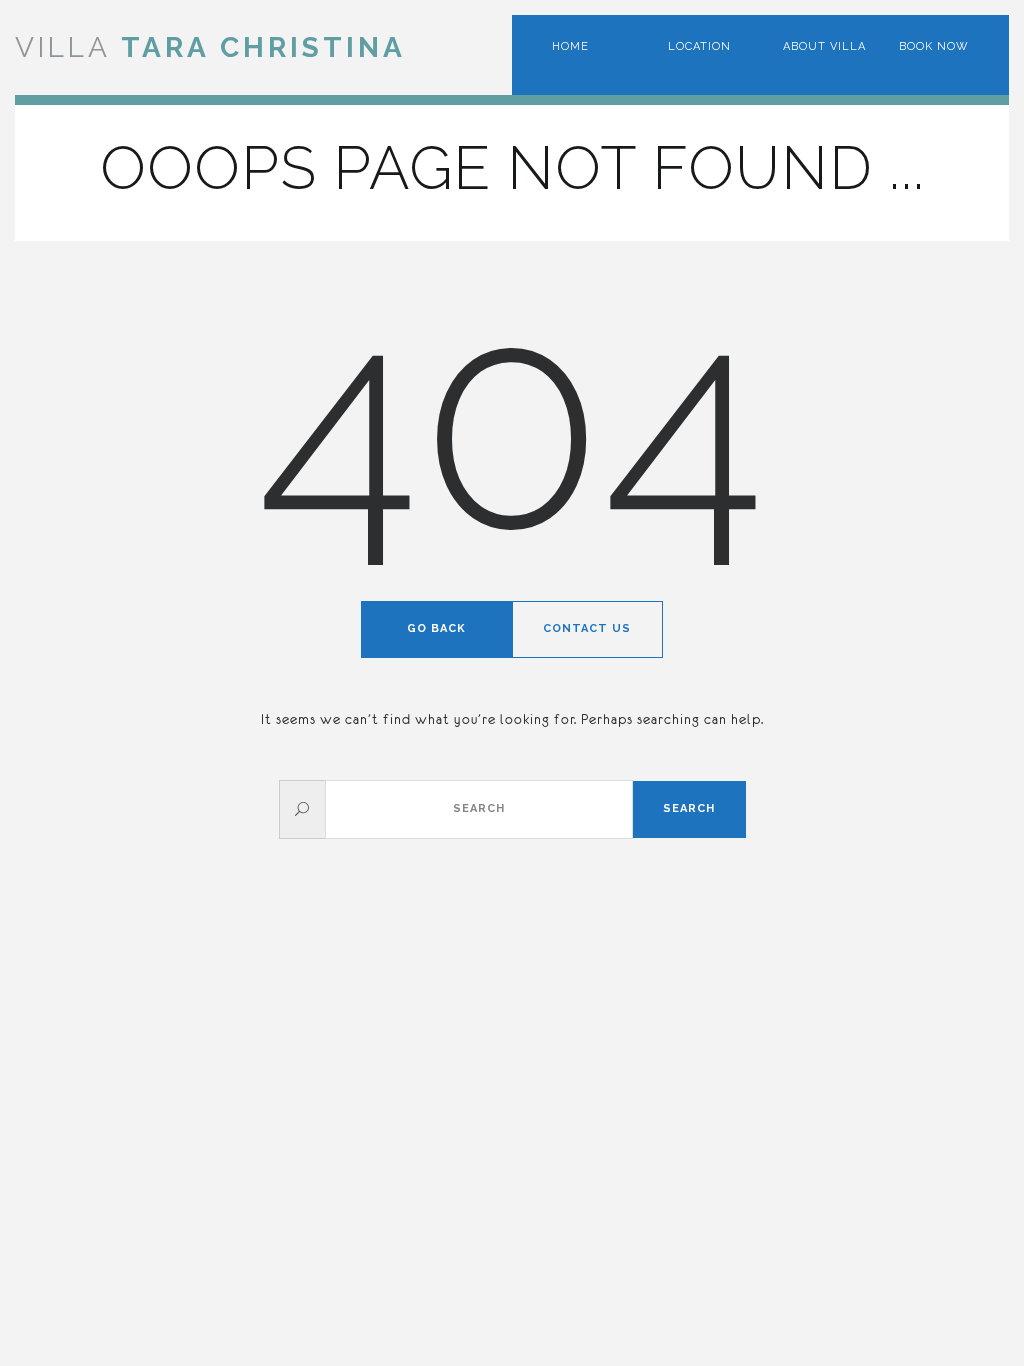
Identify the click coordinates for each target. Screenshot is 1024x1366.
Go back (436, 628)
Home (570, 46)
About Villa (824, 46)
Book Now (934, 46)
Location (699, 46)
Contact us (587, 628)
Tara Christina (210, 47)
